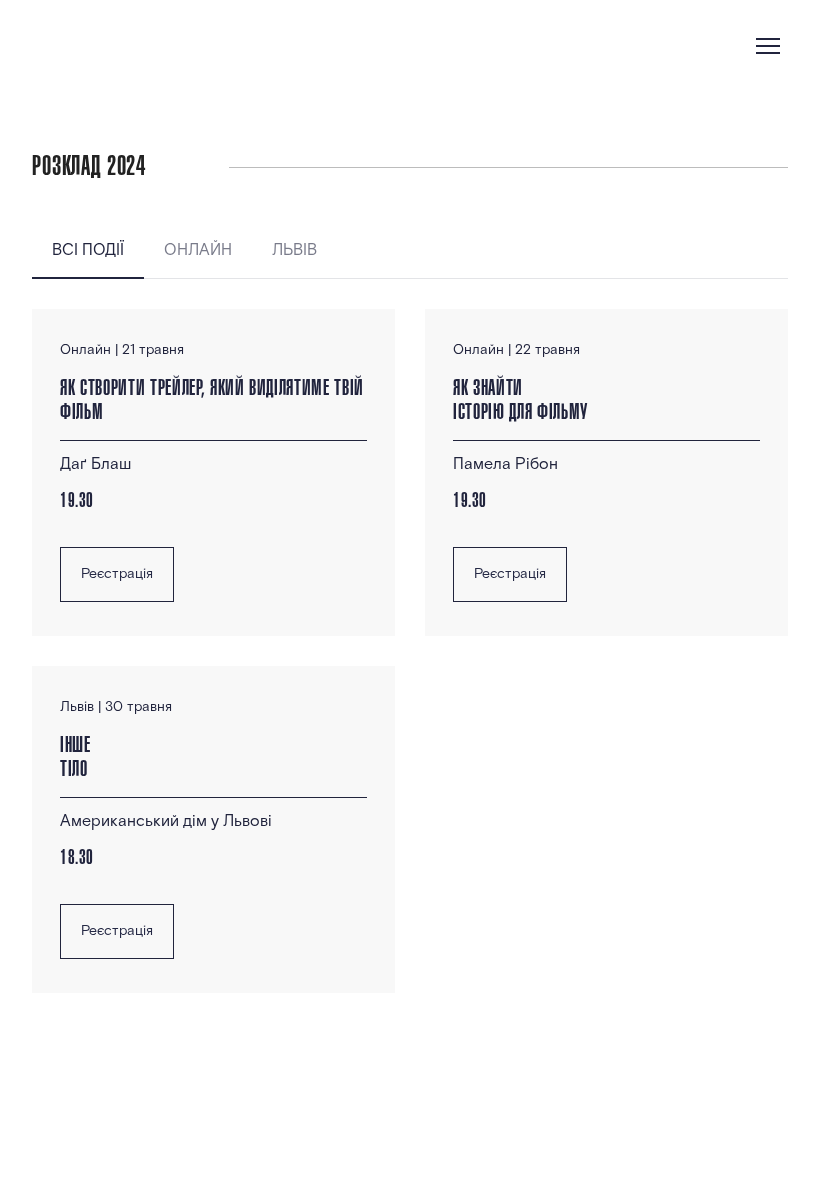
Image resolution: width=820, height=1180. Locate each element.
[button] (88, 251)
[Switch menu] (768, 46)
